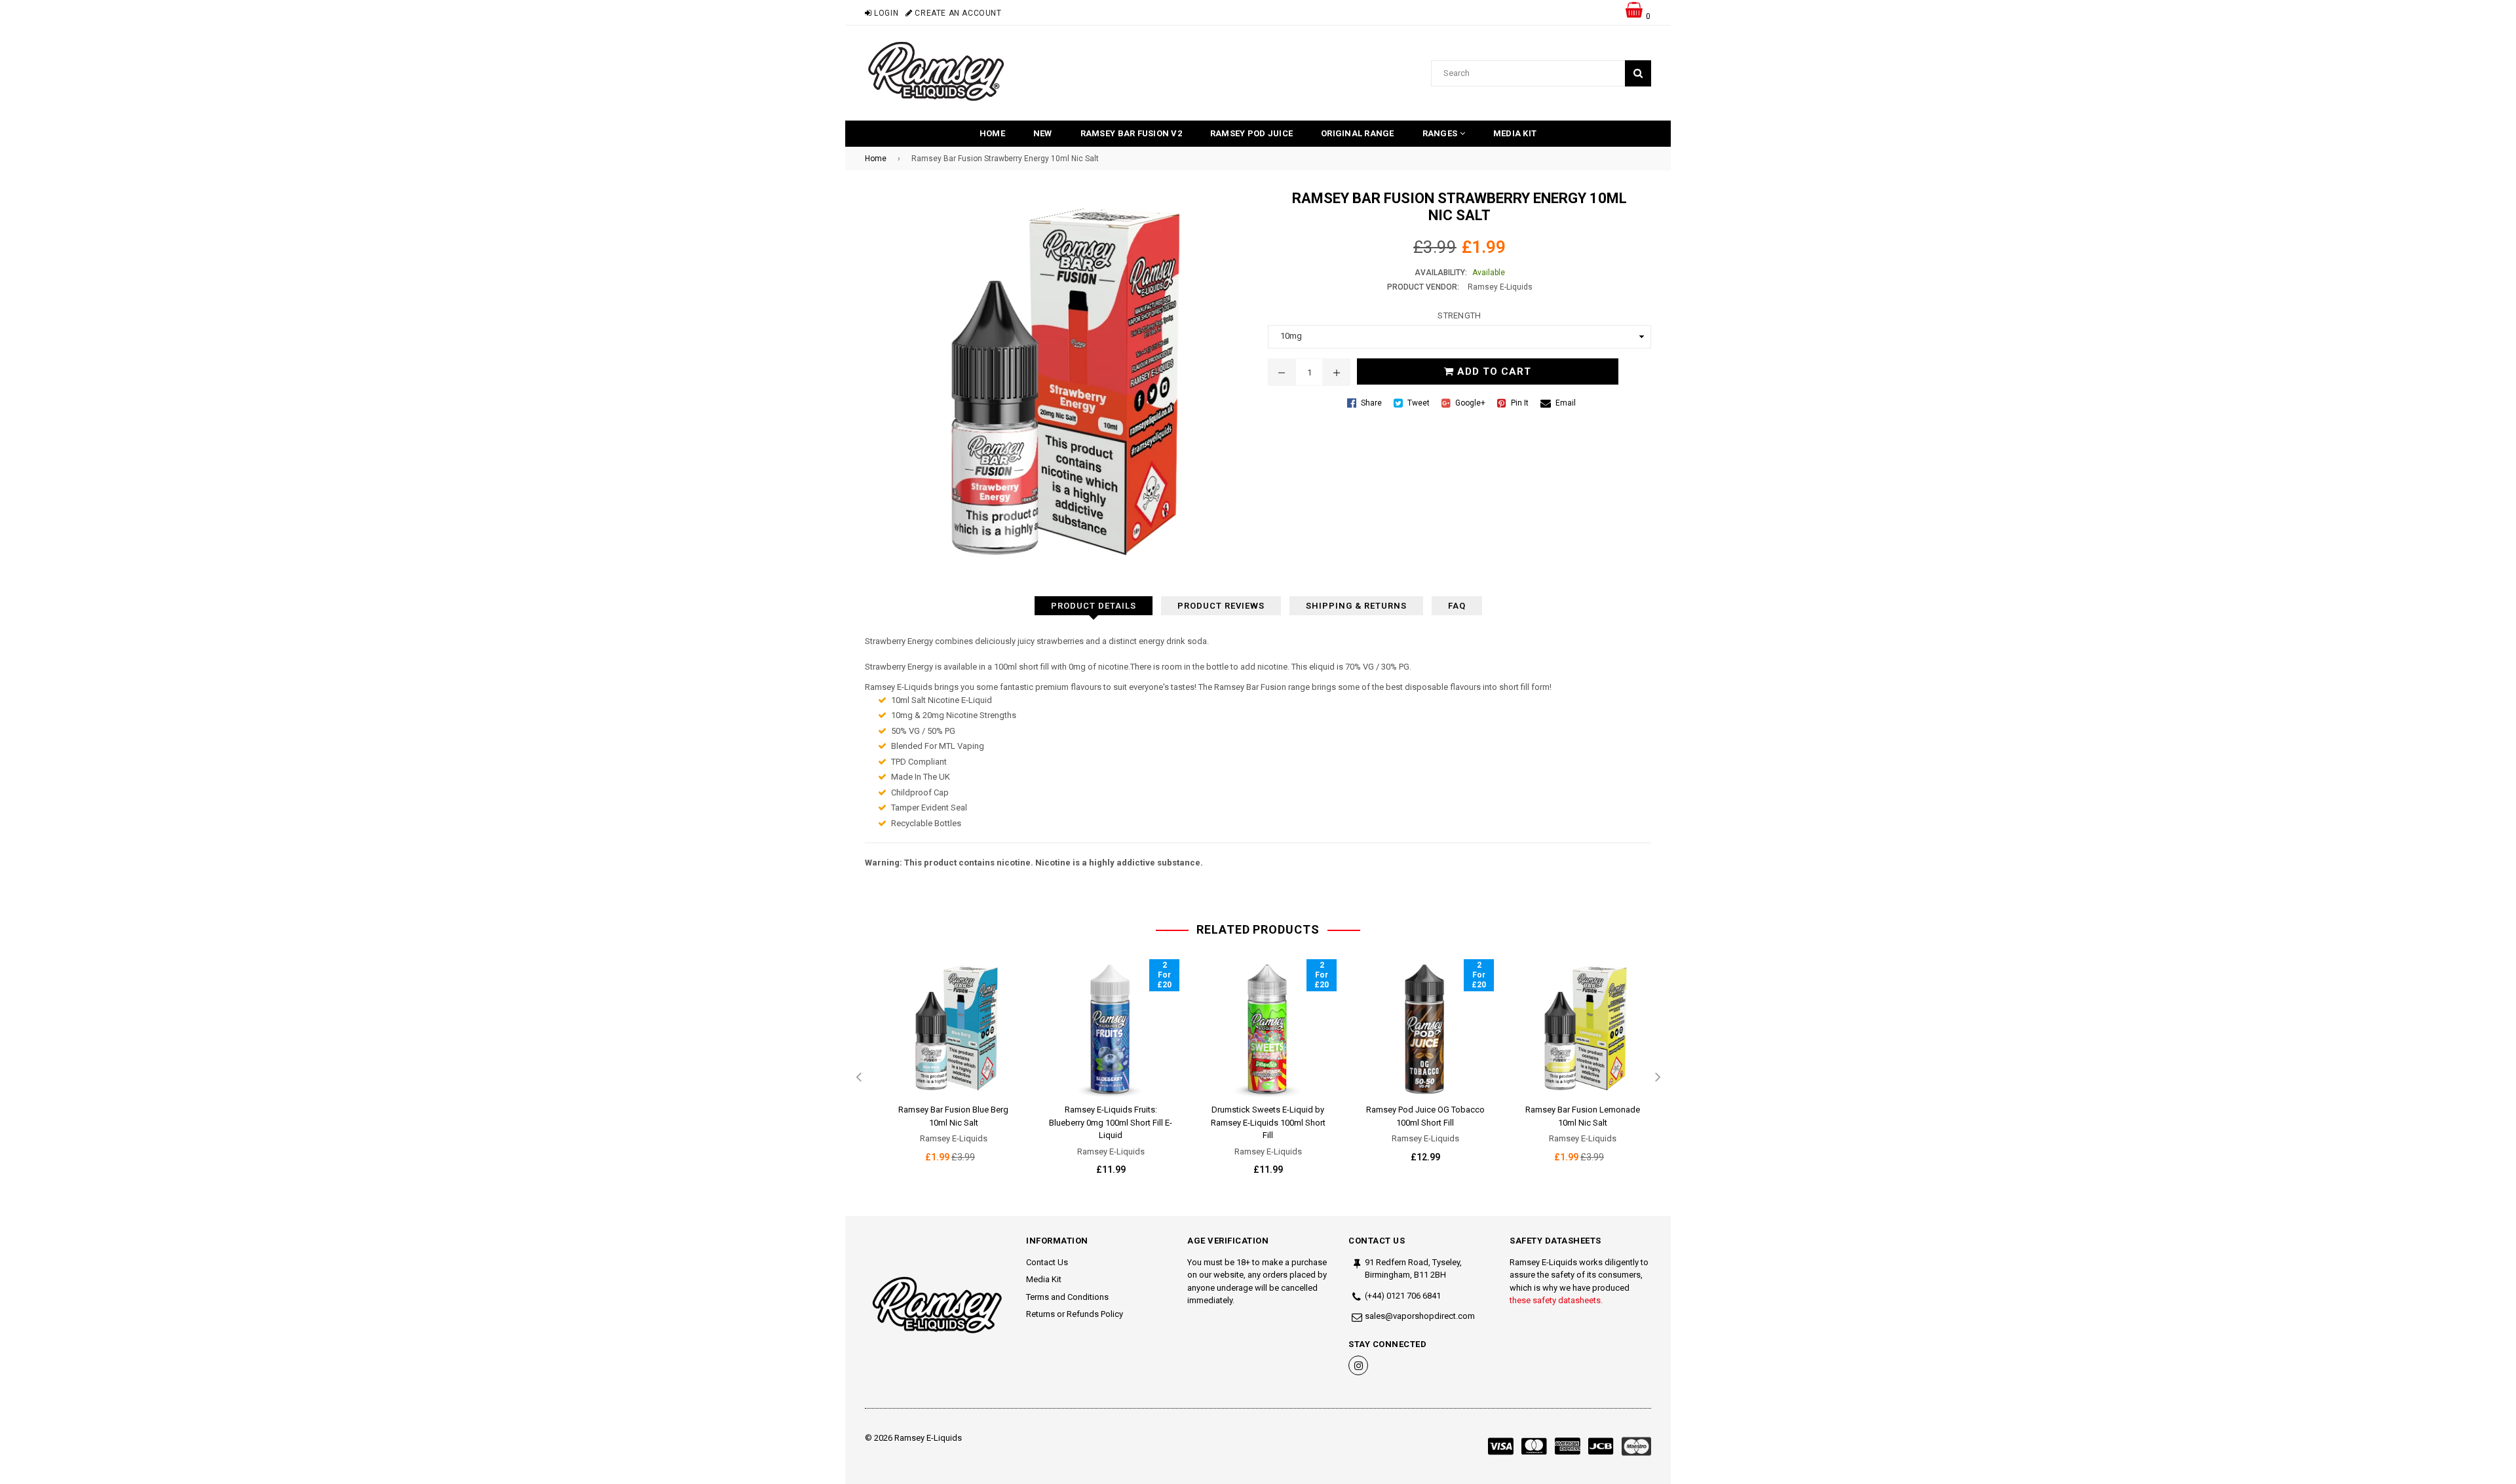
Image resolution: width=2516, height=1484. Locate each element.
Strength (1459, 315)
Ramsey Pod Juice (1251, 133)
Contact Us (1047, 1262)
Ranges (1441, 133)
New (1043, 133)
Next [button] (1658, 1078)
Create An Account (957, 13)
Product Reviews (1221, 606)
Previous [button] (858, 1078)
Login (885, 13)
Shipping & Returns (1356, 606)
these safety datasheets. (1556, 1300)
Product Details (1094, 606)
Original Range (1358, 133)
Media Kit (1515, 133)
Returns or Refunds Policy (1075, 1314)
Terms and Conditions (1067, 1297)
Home (992, 133)
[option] (943, 1072)
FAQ (1457, 606)
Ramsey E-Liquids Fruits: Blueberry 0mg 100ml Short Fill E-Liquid (1111, 1122)
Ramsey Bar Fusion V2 (1131, 133)
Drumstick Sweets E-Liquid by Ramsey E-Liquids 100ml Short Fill (1268, 1122)
